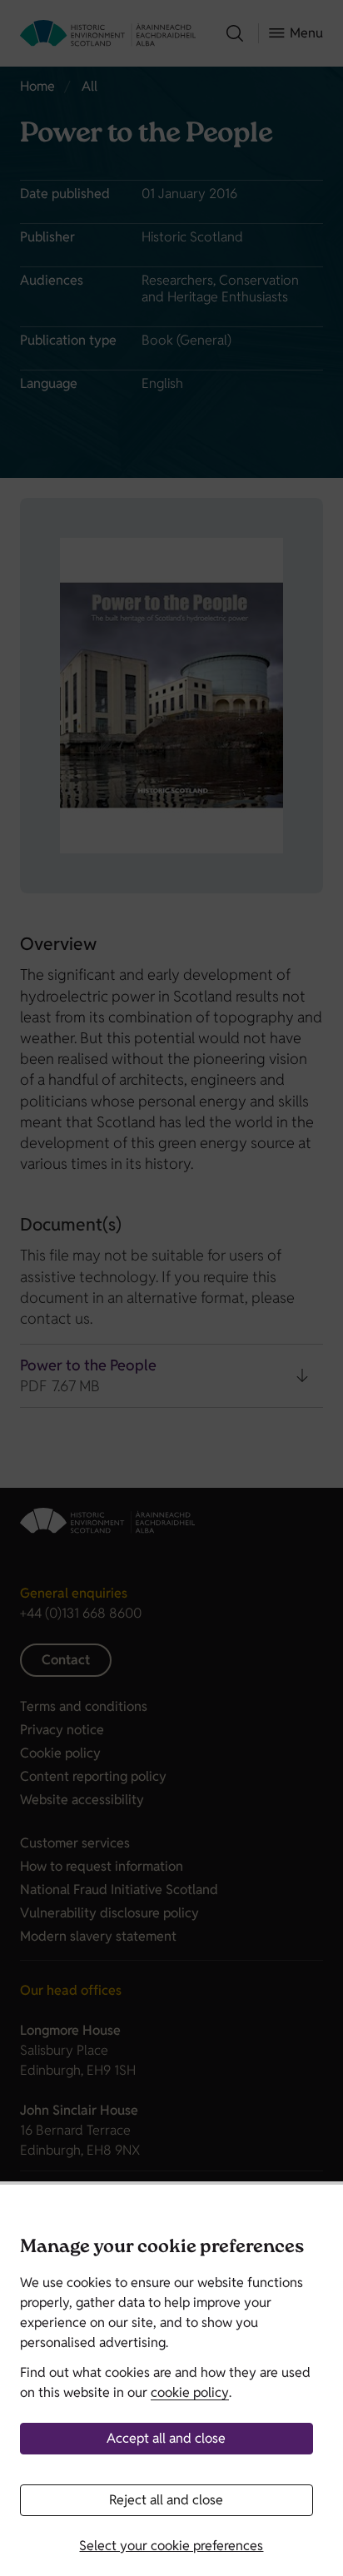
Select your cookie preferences (171, 2546)
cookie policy (190, 2392)
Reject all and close (166, 2500)
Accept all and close (166, 2438)
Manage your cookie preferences (162, 2248)
